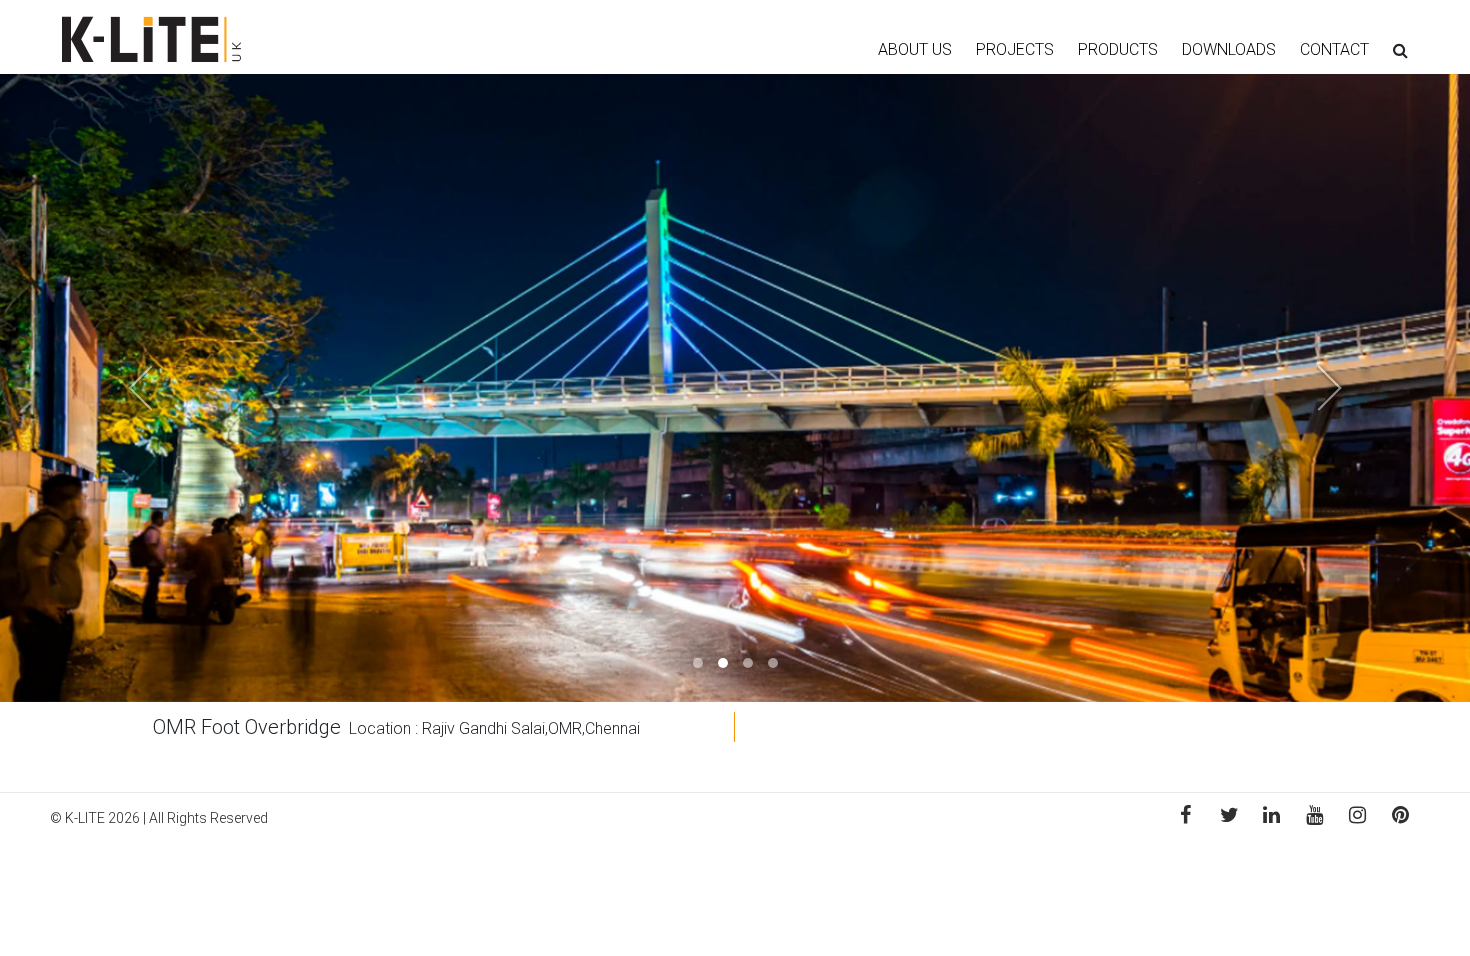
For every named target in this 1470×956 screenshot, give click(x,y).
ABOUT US (915, 49)
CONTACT (1334, 49)
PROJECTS (1015, 49)
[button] (110, 388)
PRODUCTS (1118, 49)
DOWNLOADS (1229, 49)
